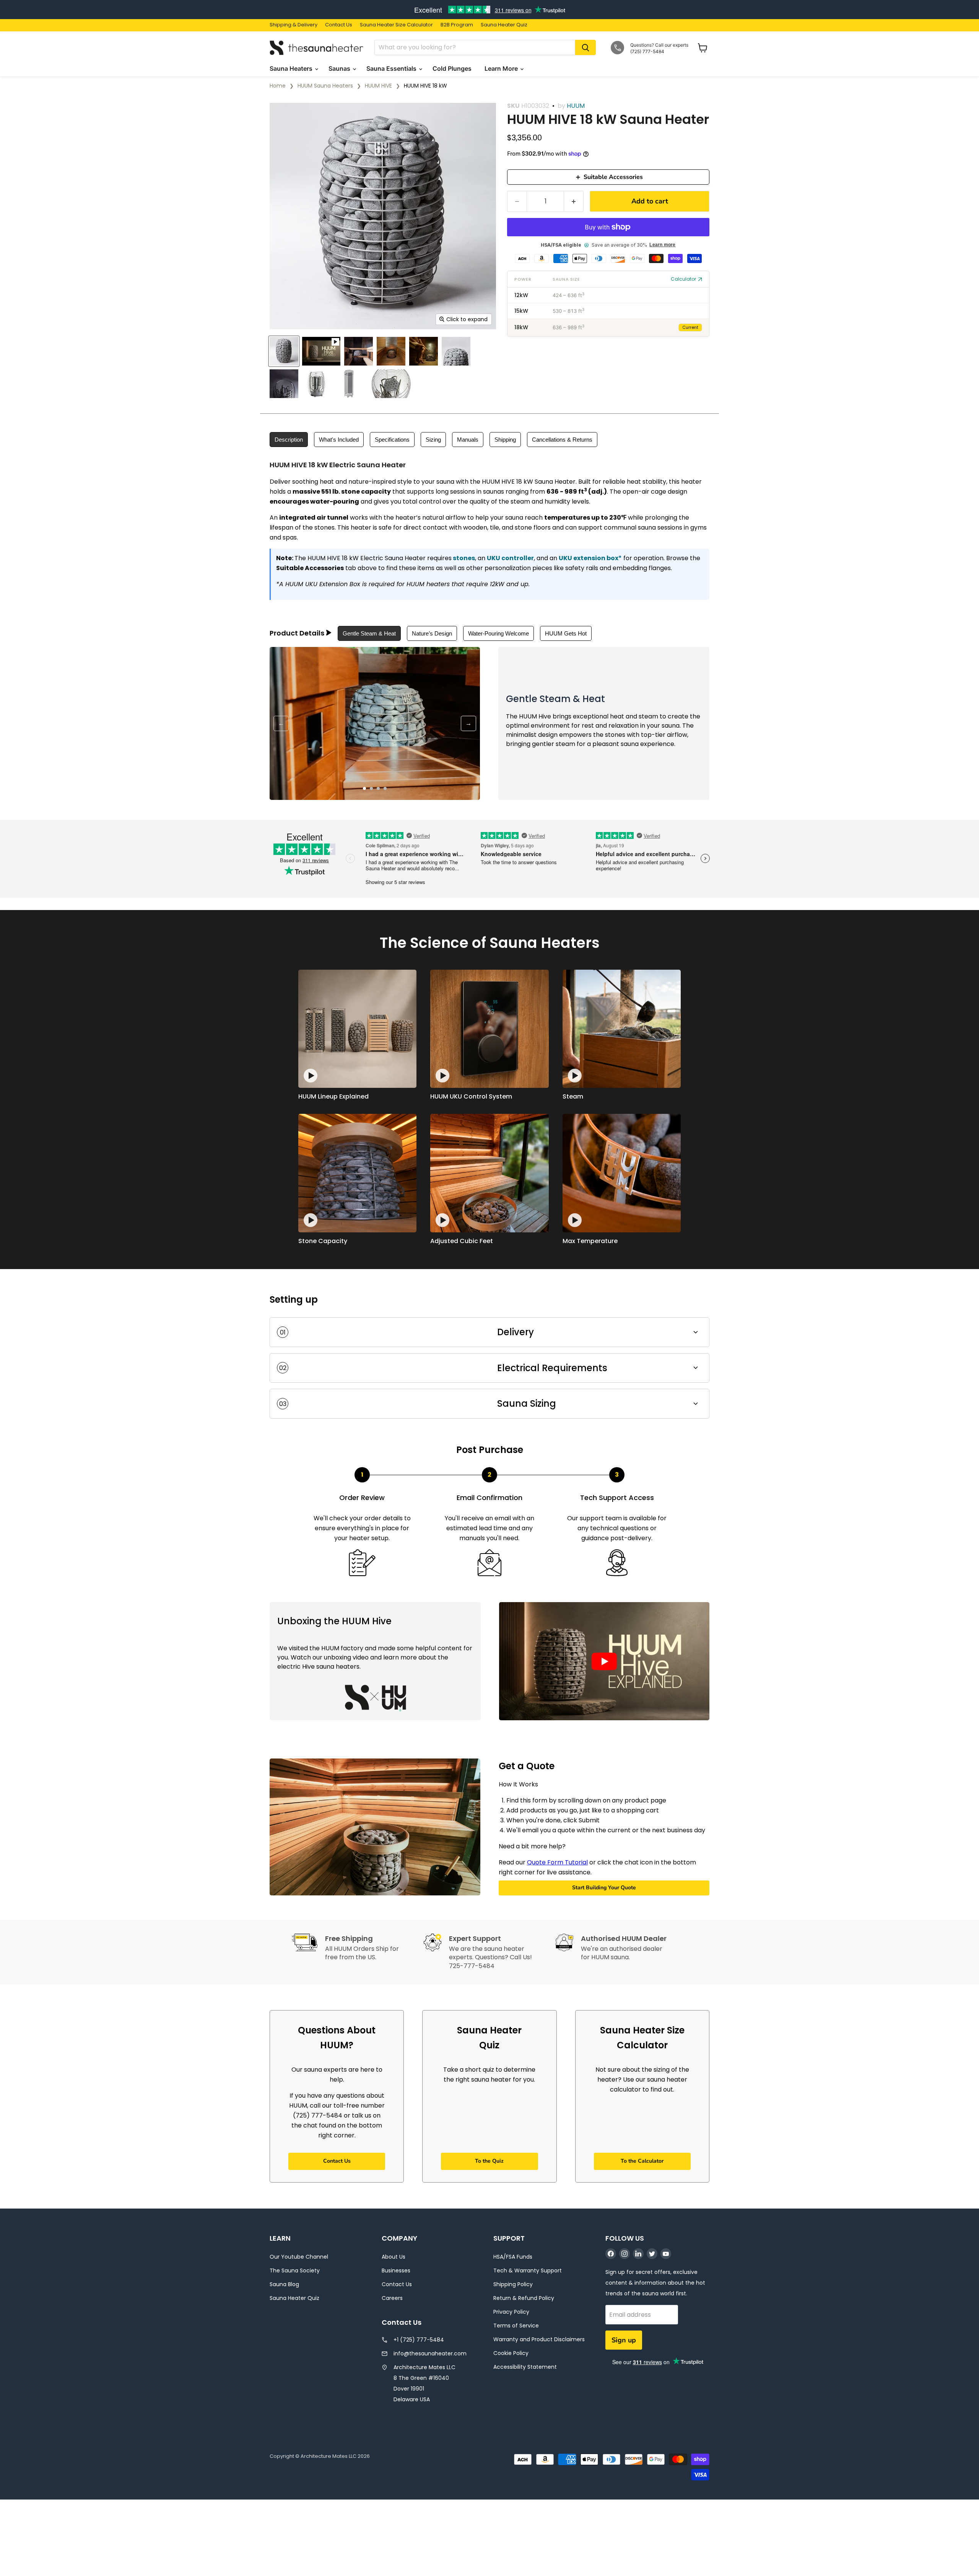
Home (278, 86)
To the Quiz (489, 2161)
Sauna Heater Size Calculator (396, 25)
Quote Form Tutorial (557, 1862)
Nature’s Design (432, 633)
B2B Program (457, 25)
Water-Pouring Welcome (498, 633)
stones (464, 558)
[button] (604, 1661)
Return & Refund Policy (524, 2298)
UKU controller (510, 558)
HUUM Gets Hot (566, 633)
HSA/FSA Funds (513, 2257)
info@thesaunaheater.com (430, 2353)
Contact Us (339, 25)
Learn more (662, 245)
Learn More (502, 68)
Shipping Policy (513, 2284)
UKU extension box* (590, 558)
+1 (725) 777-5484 (419, 2340)
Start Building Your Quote (604, 1888)
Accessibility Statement (525, 2367)
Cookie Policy (511, 2353)
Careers (392, 2298)
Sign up (624, 2340)
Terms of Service (516, 2326)
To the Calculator (642, 2161)
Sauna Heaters (292, 68)
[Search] (585, 47)
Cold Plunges (453, 68)
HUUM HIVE (378, 86)
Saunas (340, 68)
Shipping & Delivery (294, 25)
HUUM (576, 106)
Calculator (683, 279)
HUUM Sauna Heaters (325, 86)
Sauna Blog (284, 2284)
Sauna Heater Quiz (504, 25)
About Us (394, 2257)
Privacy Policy (511, 2312)
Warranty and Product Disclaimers (539, 2339)
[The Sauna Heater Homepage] (317, 48)
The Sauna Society (295, 2270)
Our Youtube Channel (299, 2257)
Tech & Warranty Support (528, 2270)
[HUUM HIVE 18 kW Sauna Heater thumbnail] (284, 351)
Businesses (396, 2270)
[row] (608, 295)
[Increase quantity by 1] (574, 201)
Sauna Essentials (392, 68)
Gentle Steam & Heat (369, 633)
